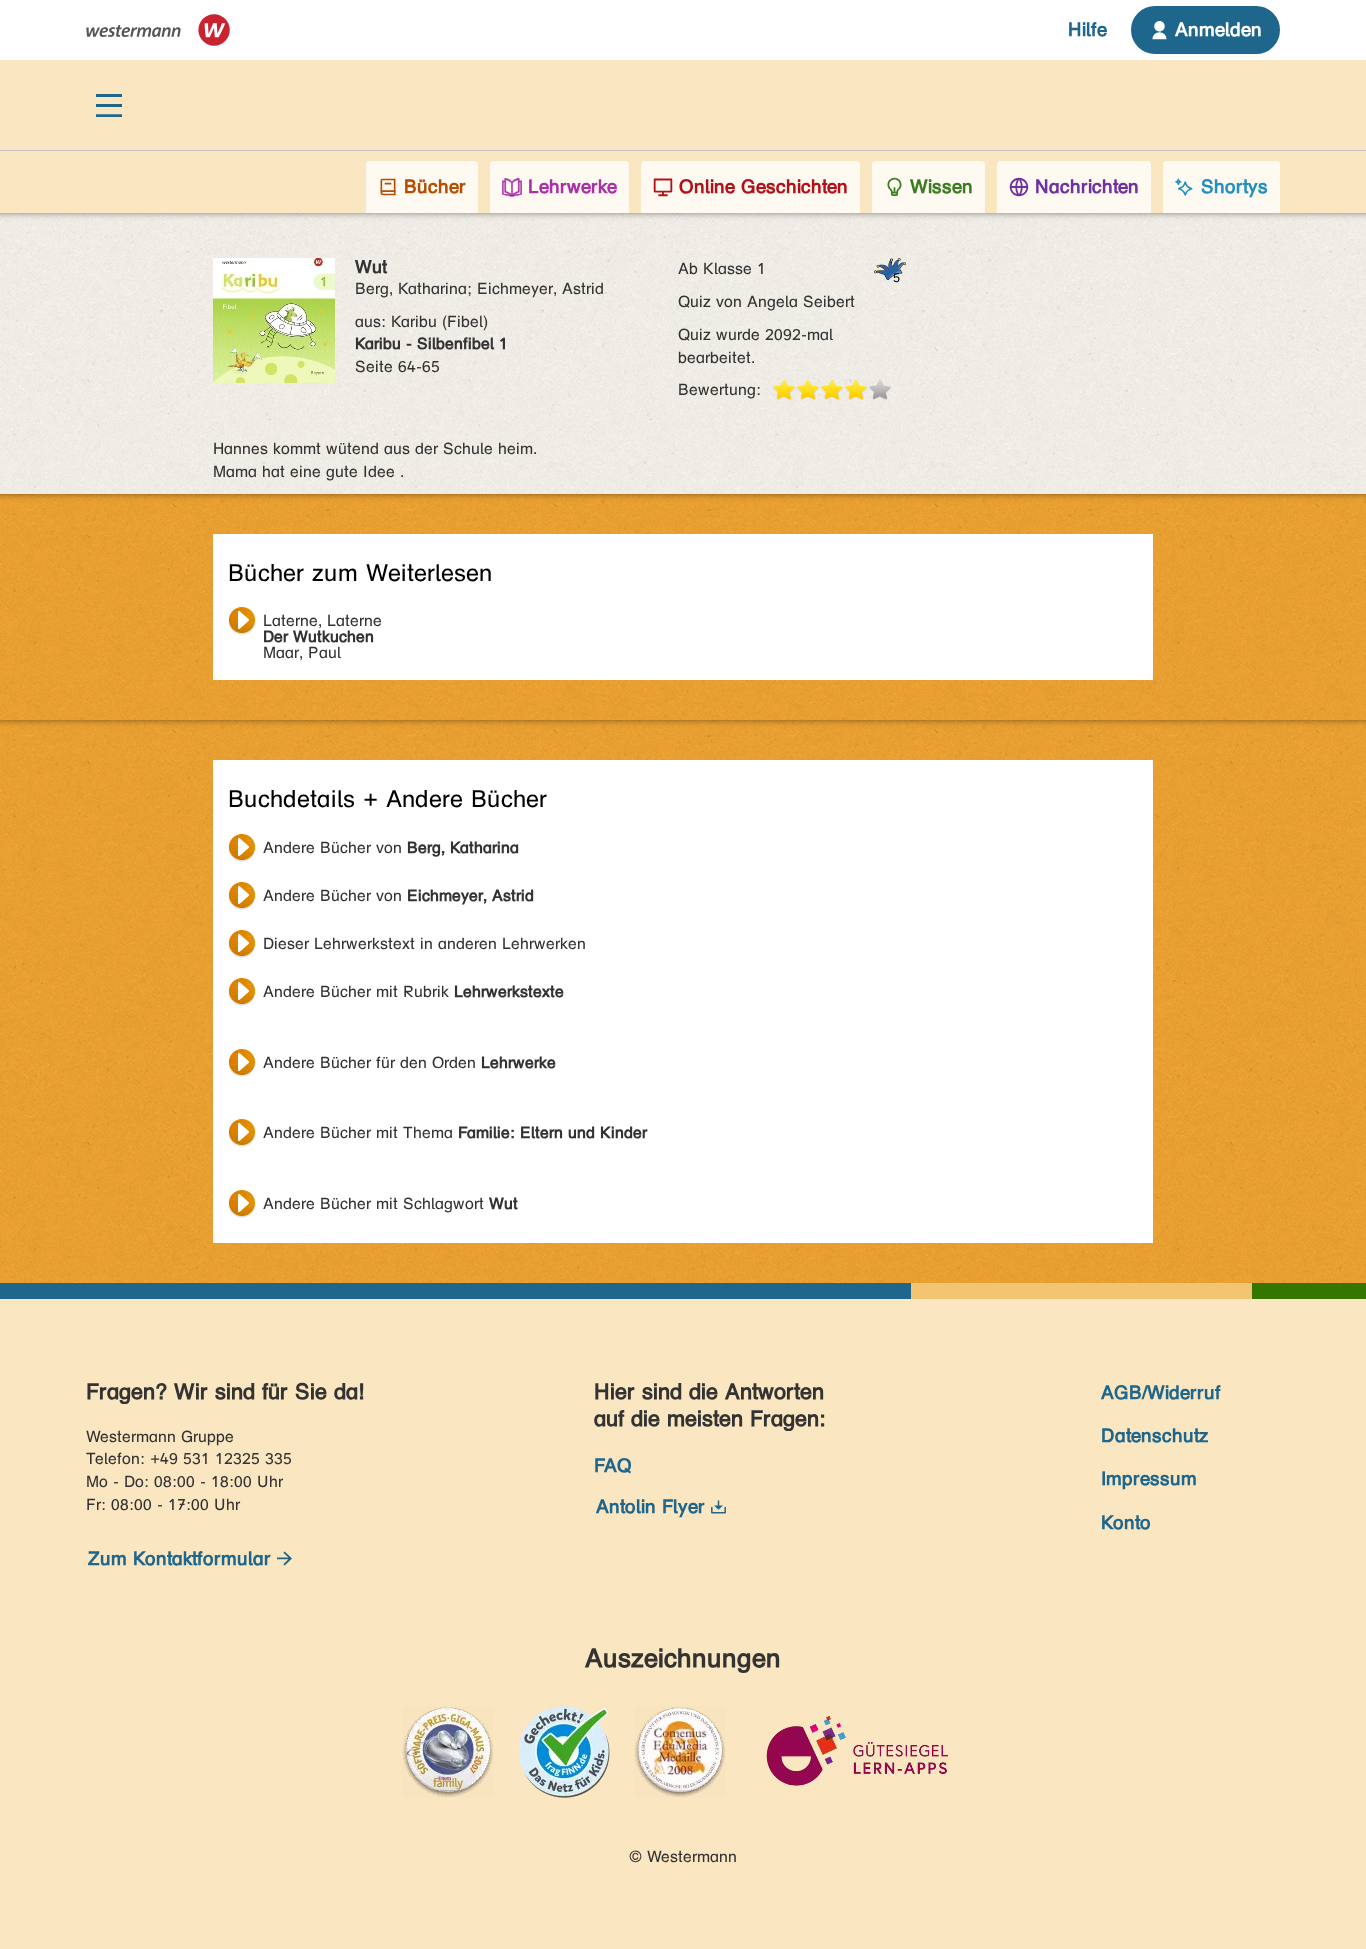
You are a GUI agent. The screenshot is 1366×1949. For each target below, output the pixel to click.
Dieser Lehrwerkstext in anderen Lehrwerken (424, 943)
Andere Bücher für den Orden (409, 1062)
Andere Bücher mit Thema (455, 1132)
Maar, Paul (322, 623)
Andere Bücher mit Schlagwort (390, 1203)
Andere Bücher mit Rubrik (413, 991)
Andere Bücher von (391, 847)
